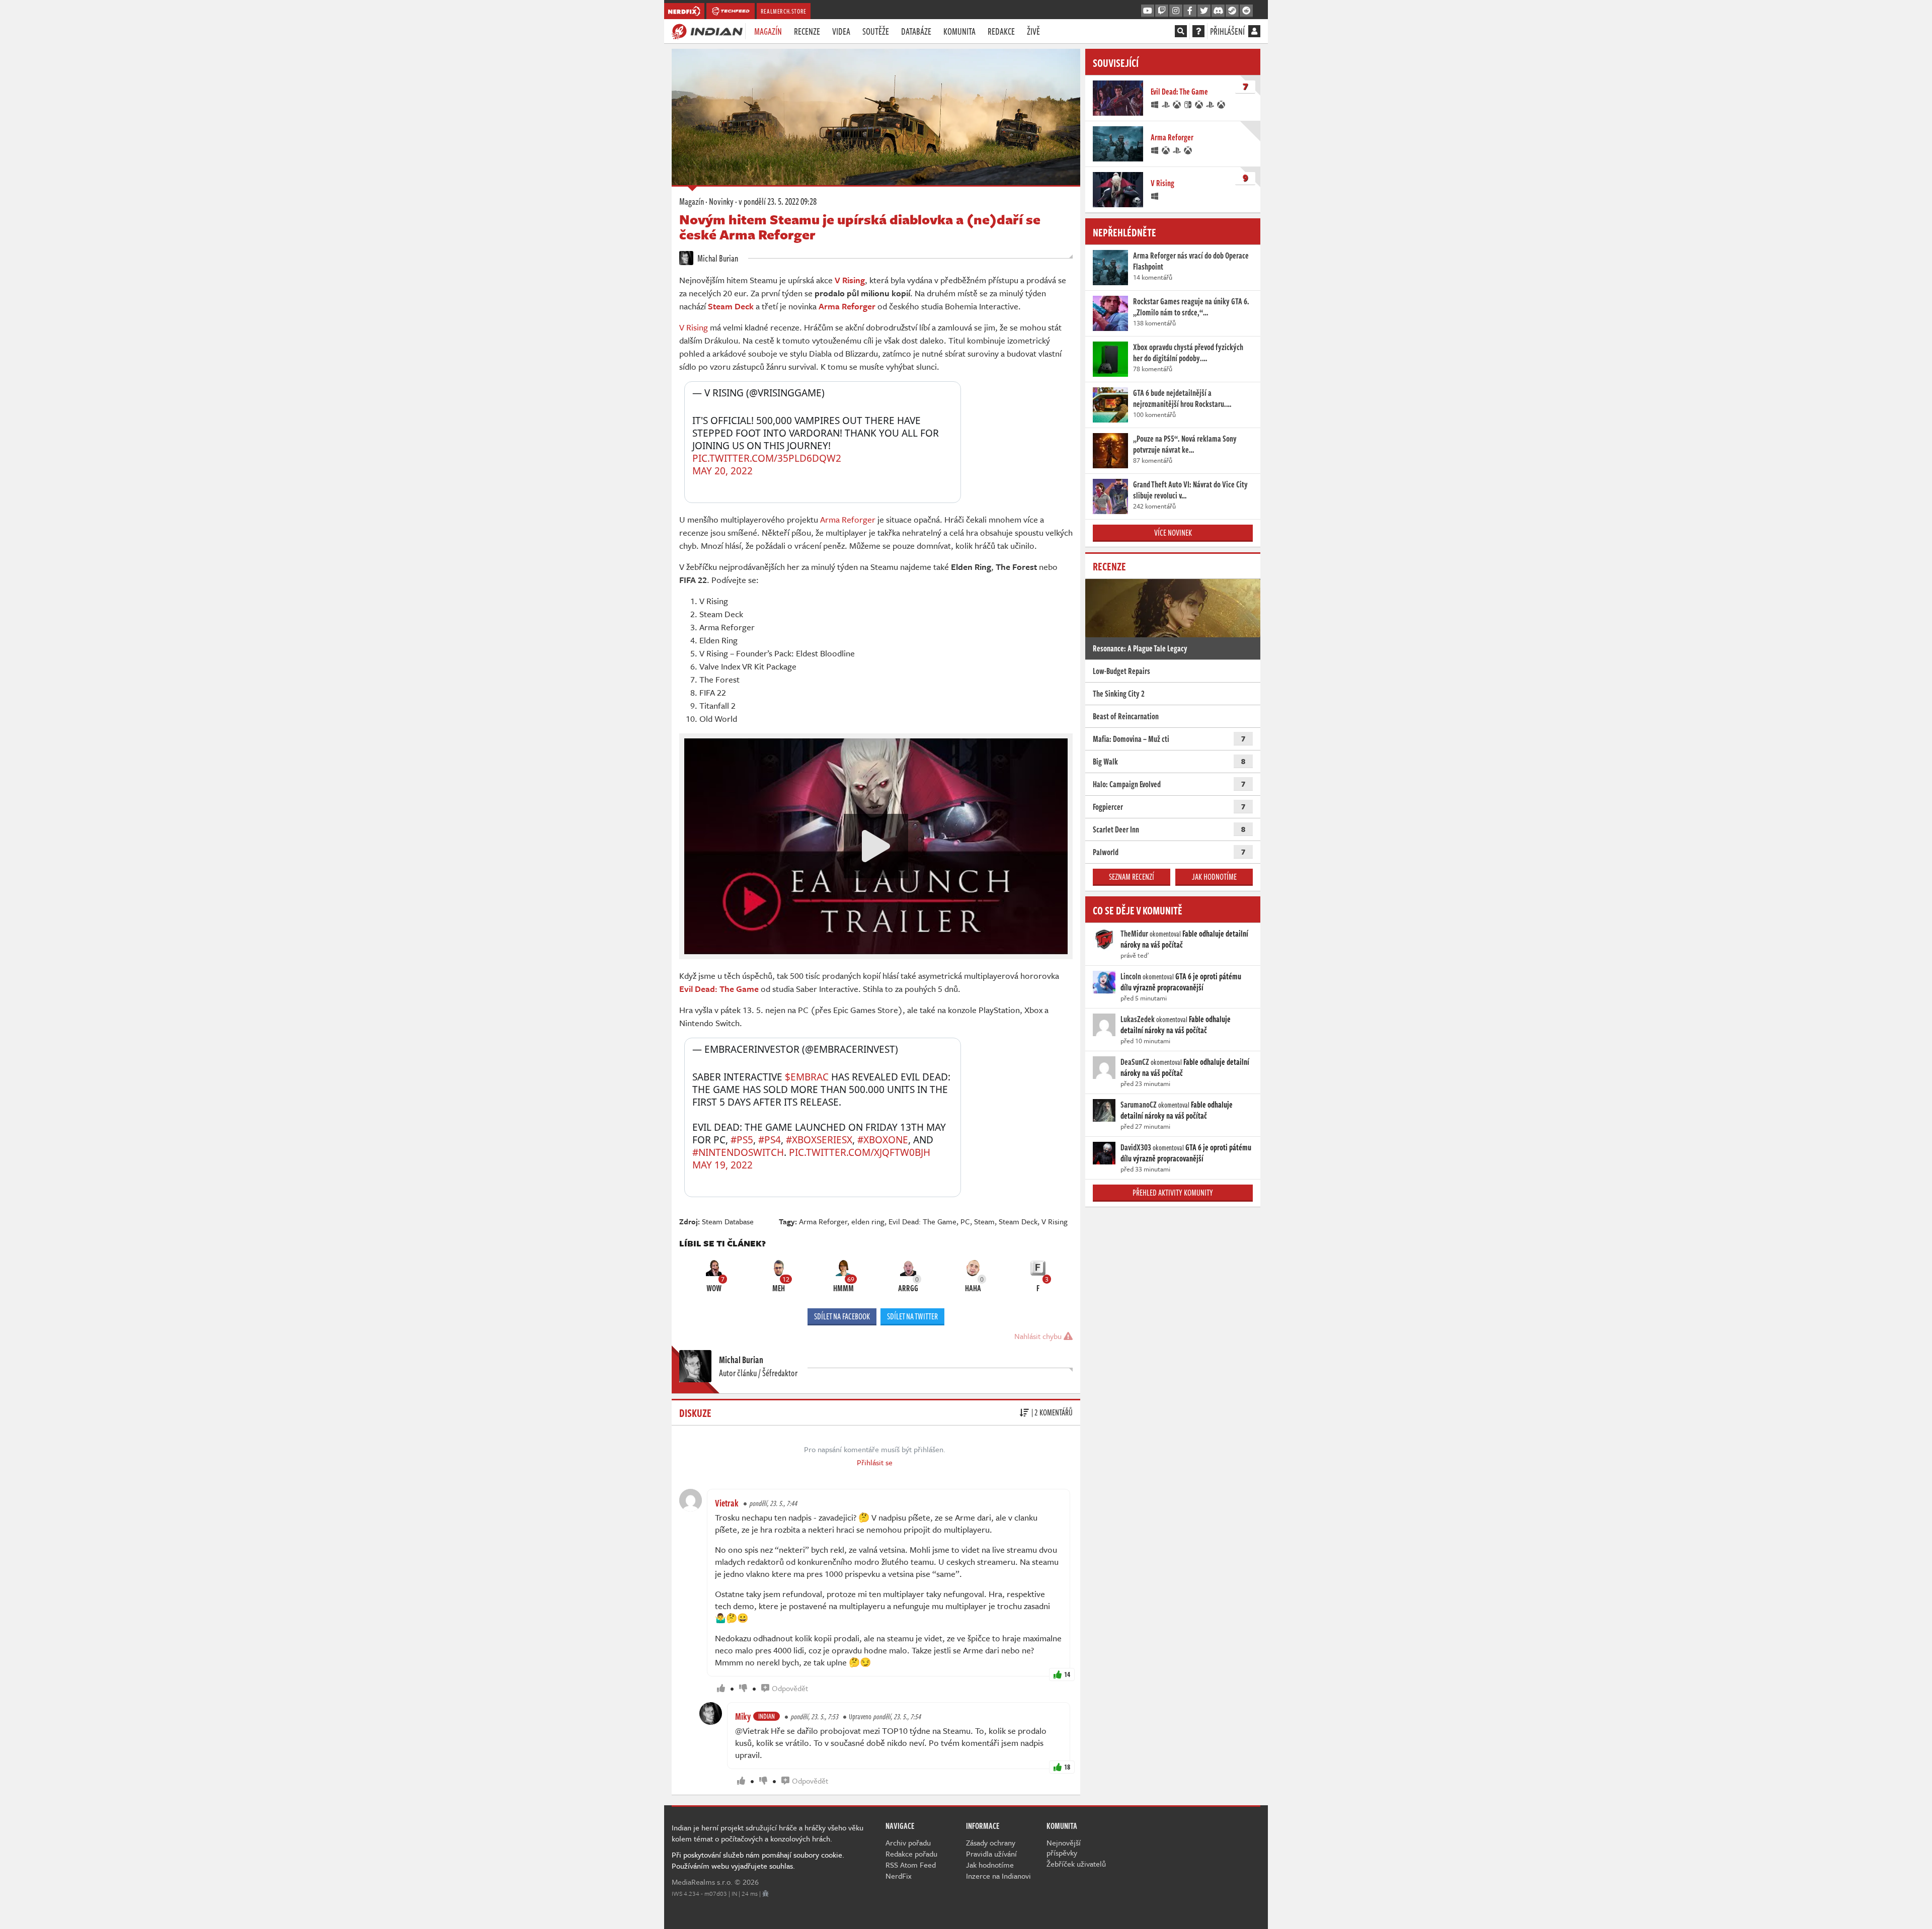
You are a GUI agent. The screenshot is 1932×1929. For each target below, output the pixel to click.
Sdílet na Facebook (842, 1316)
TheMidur (1134, 934)
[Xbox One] (1177, 104)
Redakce (1001, 31)
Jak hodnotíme (1214, 877)
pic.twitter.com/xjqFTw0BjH (860, 1152)
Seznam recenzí (1132, 877)
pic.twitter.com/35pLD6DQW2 (767, 458)
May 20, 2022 (722, 471)
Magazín (768, 31)
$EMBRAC (807, 1077)
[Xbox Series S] (1222, 104)
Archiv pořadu (908, 1842)
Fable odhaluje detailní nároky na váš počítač (1184, 939)
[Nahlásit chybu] (766, 1893)
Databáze (916, 31)
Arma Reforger (848, 519)
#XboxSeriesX (819, 1140)
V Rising (694, 327)
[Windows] (1155, 104)
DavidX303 (1136, 1147)
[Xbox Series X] (1199, 104)
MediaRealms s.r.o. (702, 1882)
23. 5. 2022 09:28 (778, 201)
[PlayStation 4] (1166, 104)
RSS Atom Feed (911, 1865)
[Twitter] (1204, 11)
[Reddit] (1246, 11)
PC (965, 1221)
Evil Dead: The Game (922, 1221)
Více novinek (1173, 533)
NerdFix (899, 1876)
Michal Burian (717, 258)
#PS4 (770, 1140)
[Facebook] (1190, 11)
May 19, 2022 (722, 1165)
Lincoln (1131, 976)
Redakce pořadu (911, 1854)
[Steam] (1232, 11)
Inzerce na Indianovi (998, 1876)
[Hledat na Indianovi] (1181, 31)
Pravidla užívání (991, 1854)
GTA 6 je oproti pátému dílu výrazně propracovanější (1181, 982)
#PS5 (742, 1140)
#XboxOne (883, 1140)
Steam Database (728, 1221)
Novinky (721, 201)
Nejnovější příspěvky (1064, 1848)
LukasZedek (1138, 1019)
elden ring (868, 1221)
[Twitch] (1162, 11)
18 (1067, 1767)
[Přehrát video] (876, 846)
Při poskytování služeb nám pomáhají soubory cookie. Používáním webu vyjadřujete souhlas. (758, 1860)
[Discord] (1218, 11)
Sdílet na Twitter (912, 1316)
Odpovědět (790, 1688)
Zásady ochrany (991, 1842)
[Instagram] (1176, 11)
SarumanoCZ (1139, 1105)
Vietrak (727, 1503)
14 (1067, 1674)
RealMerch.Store (784, 11)
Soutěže (876, 31)
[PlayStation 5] (1211, 104)
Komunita (959, 31)
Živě (1033, 31)
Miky (743, 1716)
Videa (841, 31)
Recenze (807, 31)
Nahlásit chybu (1039, 1336)
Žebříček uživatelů (1076, 1864)
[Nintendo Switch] (1188, 104)
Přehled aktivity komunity (1173, 1193)
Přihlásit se (875, 1462)
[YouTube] (1148, 11)
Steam (984, 1221)
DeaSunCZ (1135, 1062)
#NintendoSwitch (738, 1152)
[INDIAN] (707, 31)
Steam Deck (1018, 1221)
